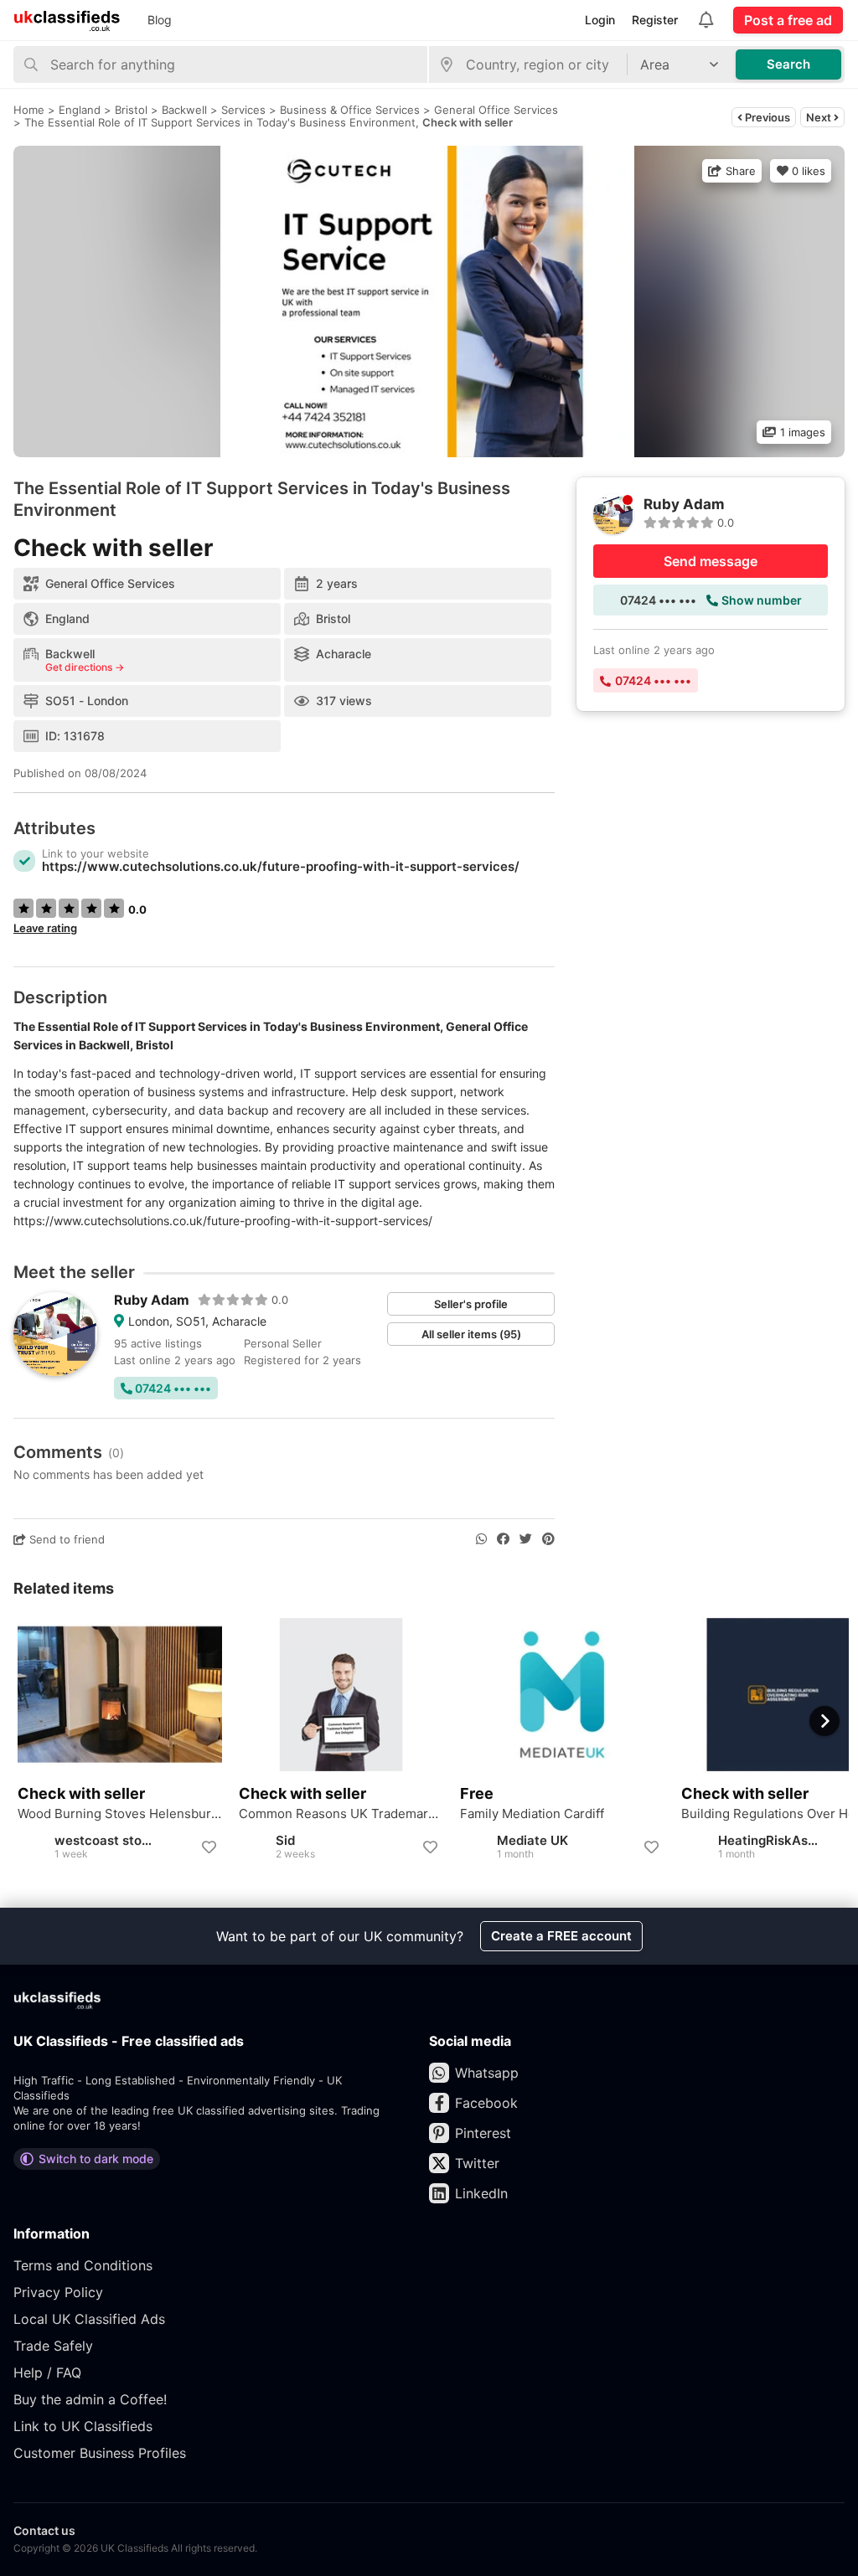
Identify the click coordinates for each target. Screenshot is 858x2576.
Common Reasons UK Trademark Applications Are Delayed (341, 1814)
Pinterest (483, 2133)
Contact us (44, 2530)
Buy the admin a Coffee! (90, 2399)
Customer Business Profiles (100, 2453)
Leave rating (45, 928)
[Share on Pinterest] (548, 1539)
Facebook (486, 2103)
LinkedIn (481, 2193)
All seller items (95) (471, 1334)
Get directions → (85, 667)
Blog (160, 20)
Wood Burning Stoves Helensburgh (120, 1814)
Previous (766, 117)
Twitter (477, 2163)
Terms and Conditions (83, 2265)
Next (820, 117)
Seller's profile (471, 1304)
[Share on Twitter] (526, 1539)
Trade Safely (53, 2346)
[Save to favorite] (209, 1847)
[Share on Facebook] (503, 1539)
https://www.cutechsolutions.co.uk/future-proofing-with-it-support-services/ (281, 866)
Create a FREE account (561, 1936)
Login (600, 20)
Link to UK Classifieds (83, 2426)
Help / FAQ (47, 2372)
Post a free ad (788, 20)
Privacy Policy (58, 2292)
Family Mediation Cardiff (532, 1814)
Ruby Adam (152, 1300)
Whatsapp (487, 2073)
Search (788, 64)
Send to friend (65, 1539)
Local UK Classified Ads (89, 2319)
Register (655, 20)
